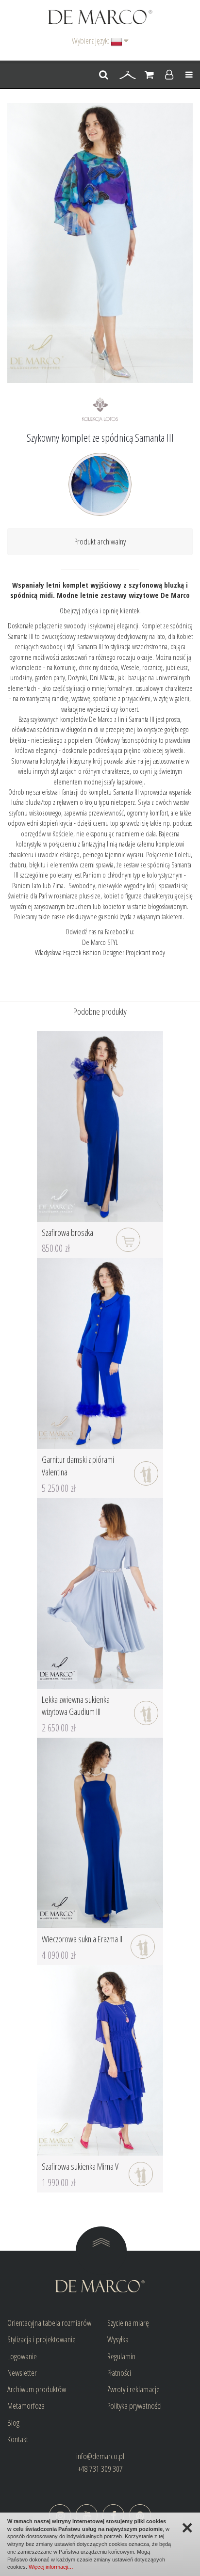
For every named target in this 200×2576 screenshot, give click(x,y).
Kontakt (18, 2439)
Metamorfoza (26, 2406)
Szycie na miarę (128, 2323)
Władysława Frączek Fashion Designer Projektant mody (100, 952)
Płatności (119, 2373)
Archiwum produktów (37, 2389)
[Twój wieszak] (128, 75)
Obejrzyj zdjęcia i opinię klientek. (100, 610)
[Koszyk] (149, 75)
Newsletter (22, 2373)
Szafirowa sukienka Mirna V (80, 2166)
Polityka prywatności (134, 2406)
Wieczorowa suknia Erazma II (82, 1939)
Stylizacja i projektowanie (42, 2339)
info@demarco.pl (100, 2456)
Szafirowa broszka (67, 1232)
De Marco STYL (100, 942)
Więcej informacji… (51, 2567)
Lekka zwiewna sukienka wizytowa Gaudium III (76, 1706)
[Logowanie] (169, 75)
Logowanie (22, 2356)
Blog (13, 2423)
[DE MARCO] (100, 16)
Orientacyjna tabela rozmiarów (49, 2323)
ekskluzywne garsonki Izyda (99, 916)
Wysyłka (118, 2339)
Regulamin (121, 2356)
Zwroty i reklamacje (133, 2389)
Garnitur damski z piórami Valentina (78, 1466)
